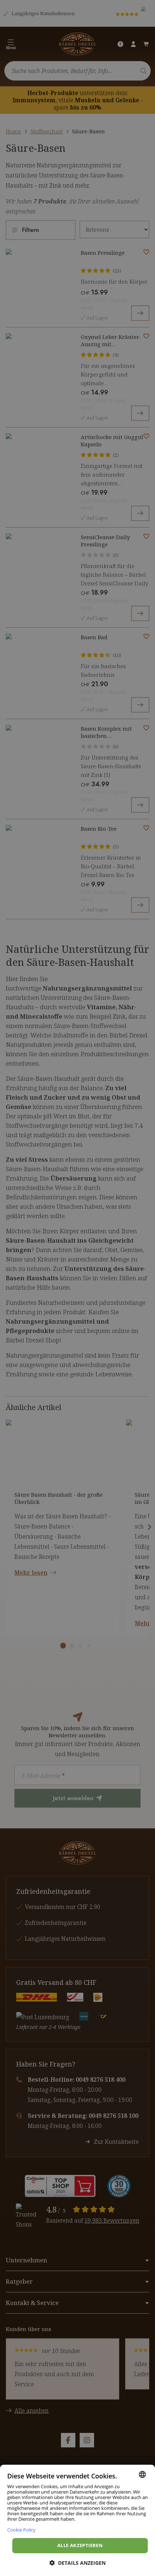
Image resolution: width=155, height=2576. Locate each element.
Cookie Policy (21, 2530)
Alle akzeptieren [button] (80, 2545)
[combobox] (142, 2474)
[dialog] (77, 2520)
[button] (77, 2563)
